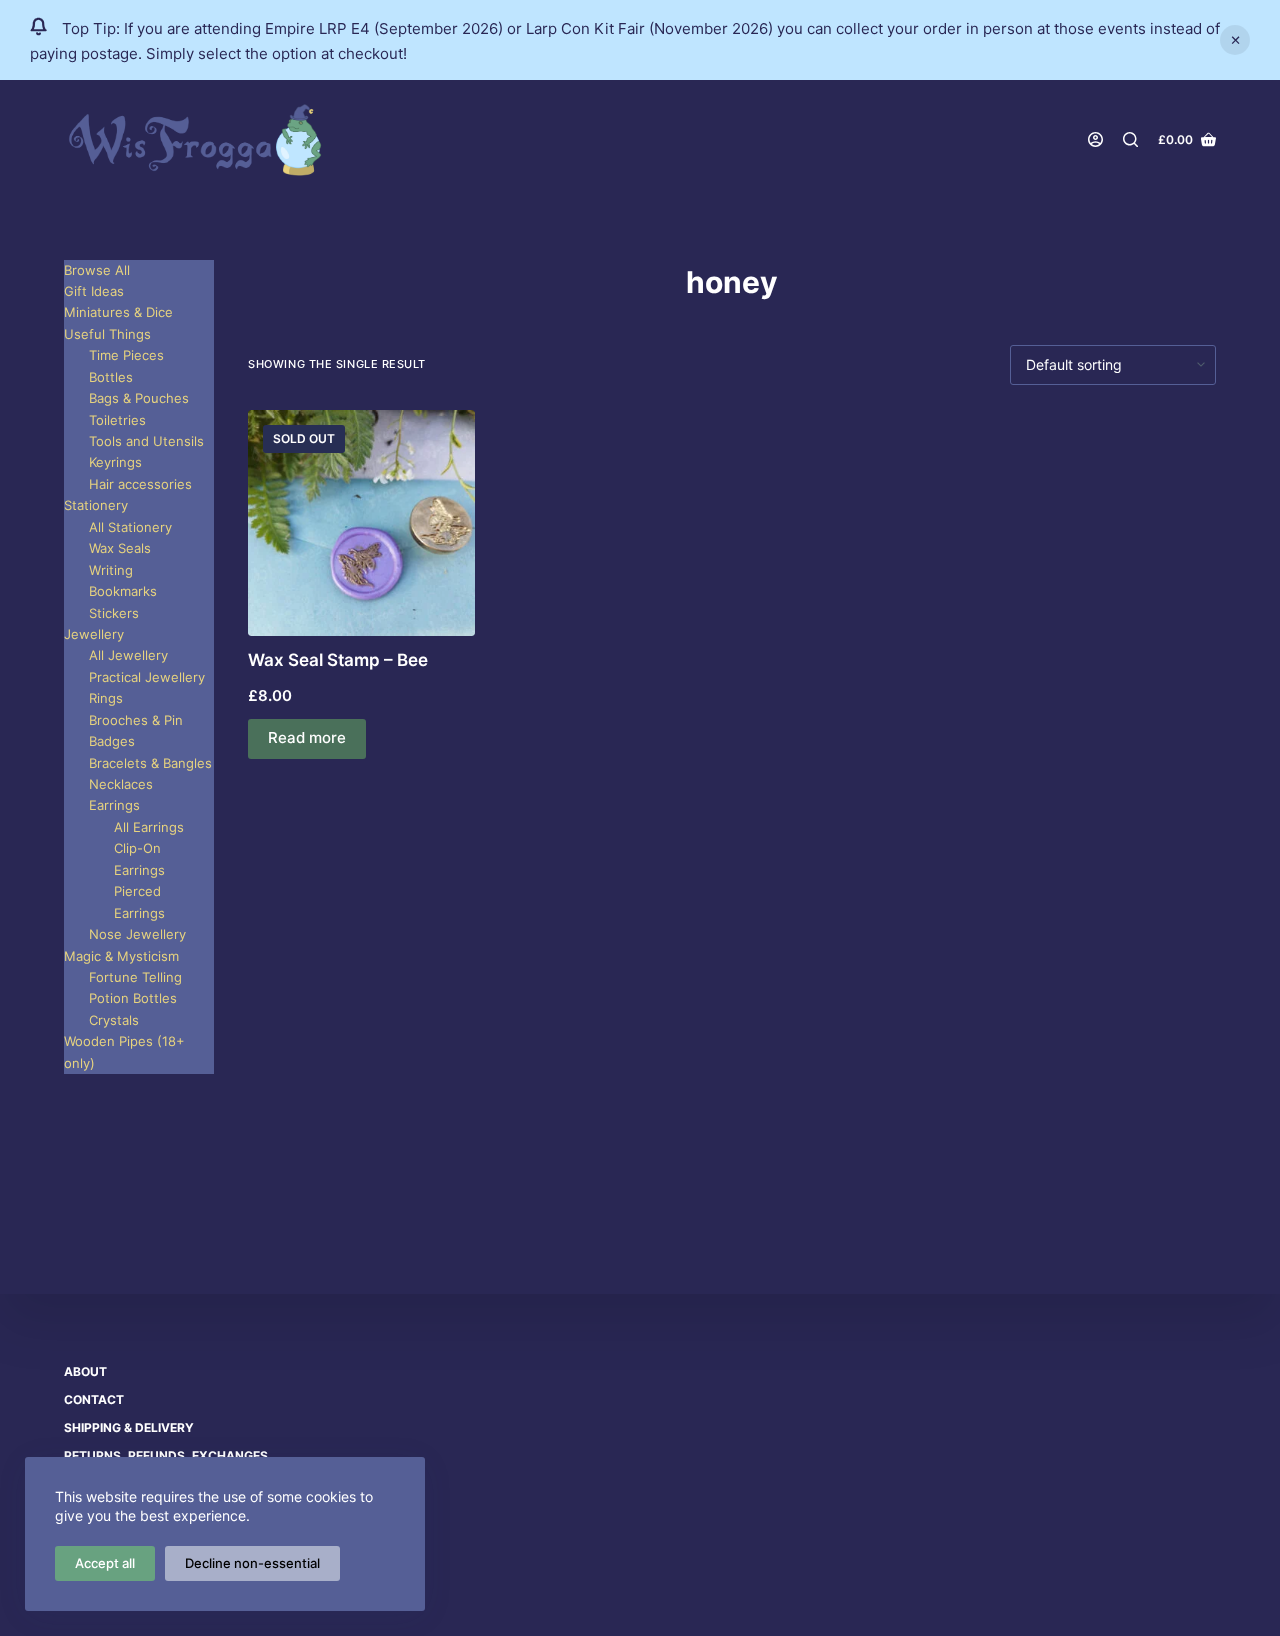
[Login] (1095, 139)
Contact (94, 1399)
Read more (307, 737)
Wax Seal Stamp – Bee (338, 660)
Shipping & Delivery (129, 1427)
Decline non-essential (252, 1563)
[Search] (1130, 139)
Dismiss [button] (1235, 40)
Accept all (105, 1563)
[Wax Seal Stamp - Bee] (361, 523)
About (85, 1371)
